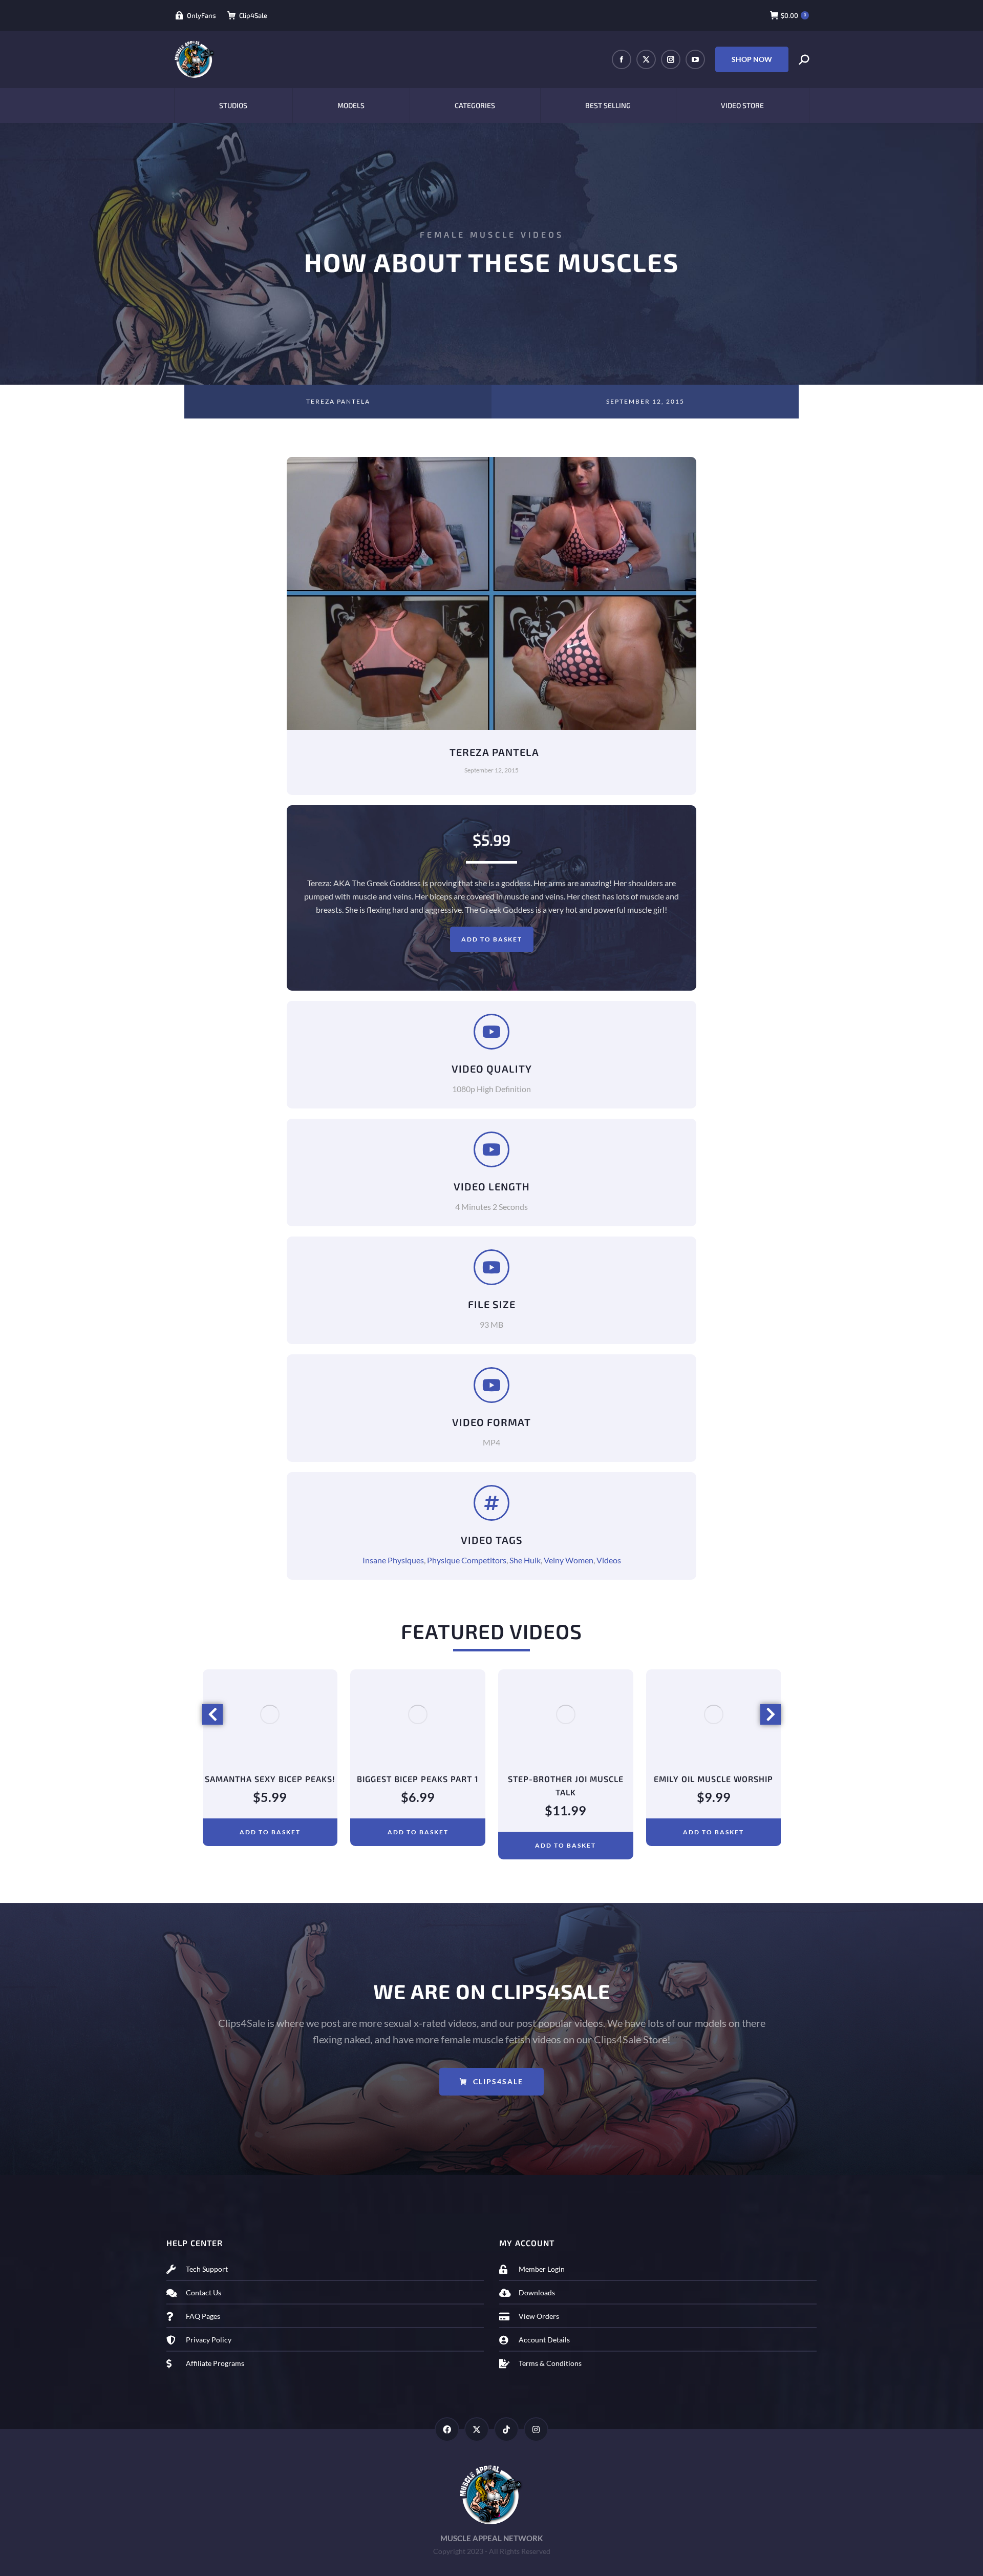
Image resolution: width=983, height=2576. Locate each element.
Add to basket (492, 939)
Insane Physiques (393, 1560)
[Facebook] (447, 2430)
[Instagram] (536, 2430)
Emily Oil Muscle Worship (570, 1779)
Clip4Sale (253, 15)
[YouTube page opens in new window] (695, 59)
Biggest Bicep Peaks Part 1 (274, 1779)
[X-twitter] (477, 2430)
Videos (609, 1560)
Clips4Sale (498, 2081)
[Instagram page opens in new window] (671, 59)
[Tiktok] (506, 2430)
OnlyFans (201, 15)
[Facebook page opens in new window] (622, 59)
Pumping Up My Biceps (718, 1779)
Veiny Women (569, 1560)
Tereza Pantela (338, 401)
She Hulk (525, 1560)
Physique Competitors (467, 1560)
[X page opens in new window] (646, 59)
